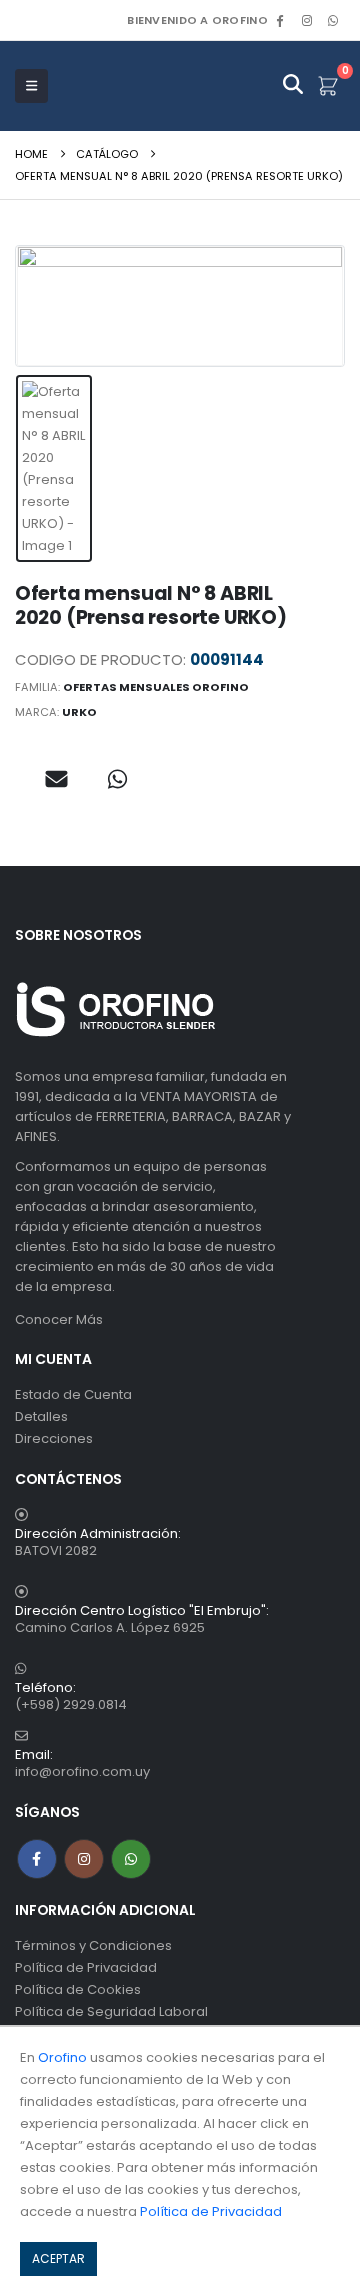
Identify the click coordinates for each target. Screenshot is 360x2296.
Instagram (84, 1859)
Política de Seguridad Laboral (111, 2011)
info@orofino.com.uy (82, 1771)
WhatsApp (333, 20)
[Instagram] (307, 20)
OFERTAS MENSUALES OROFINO (156, 687)
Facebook (37, 1859)
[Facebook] (280, 20)
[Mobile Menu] (31, 86)
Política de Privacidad (86, 1967)
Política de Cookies (78, 1989)
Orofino (62, 2057)
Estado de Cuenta (73, 1394)
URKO (79, 712)
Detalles (41, 1416)
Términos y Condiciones (93, 1945)
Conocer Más (59, 1319)
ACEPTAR (58, 2258)
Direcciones (54, 1438)
